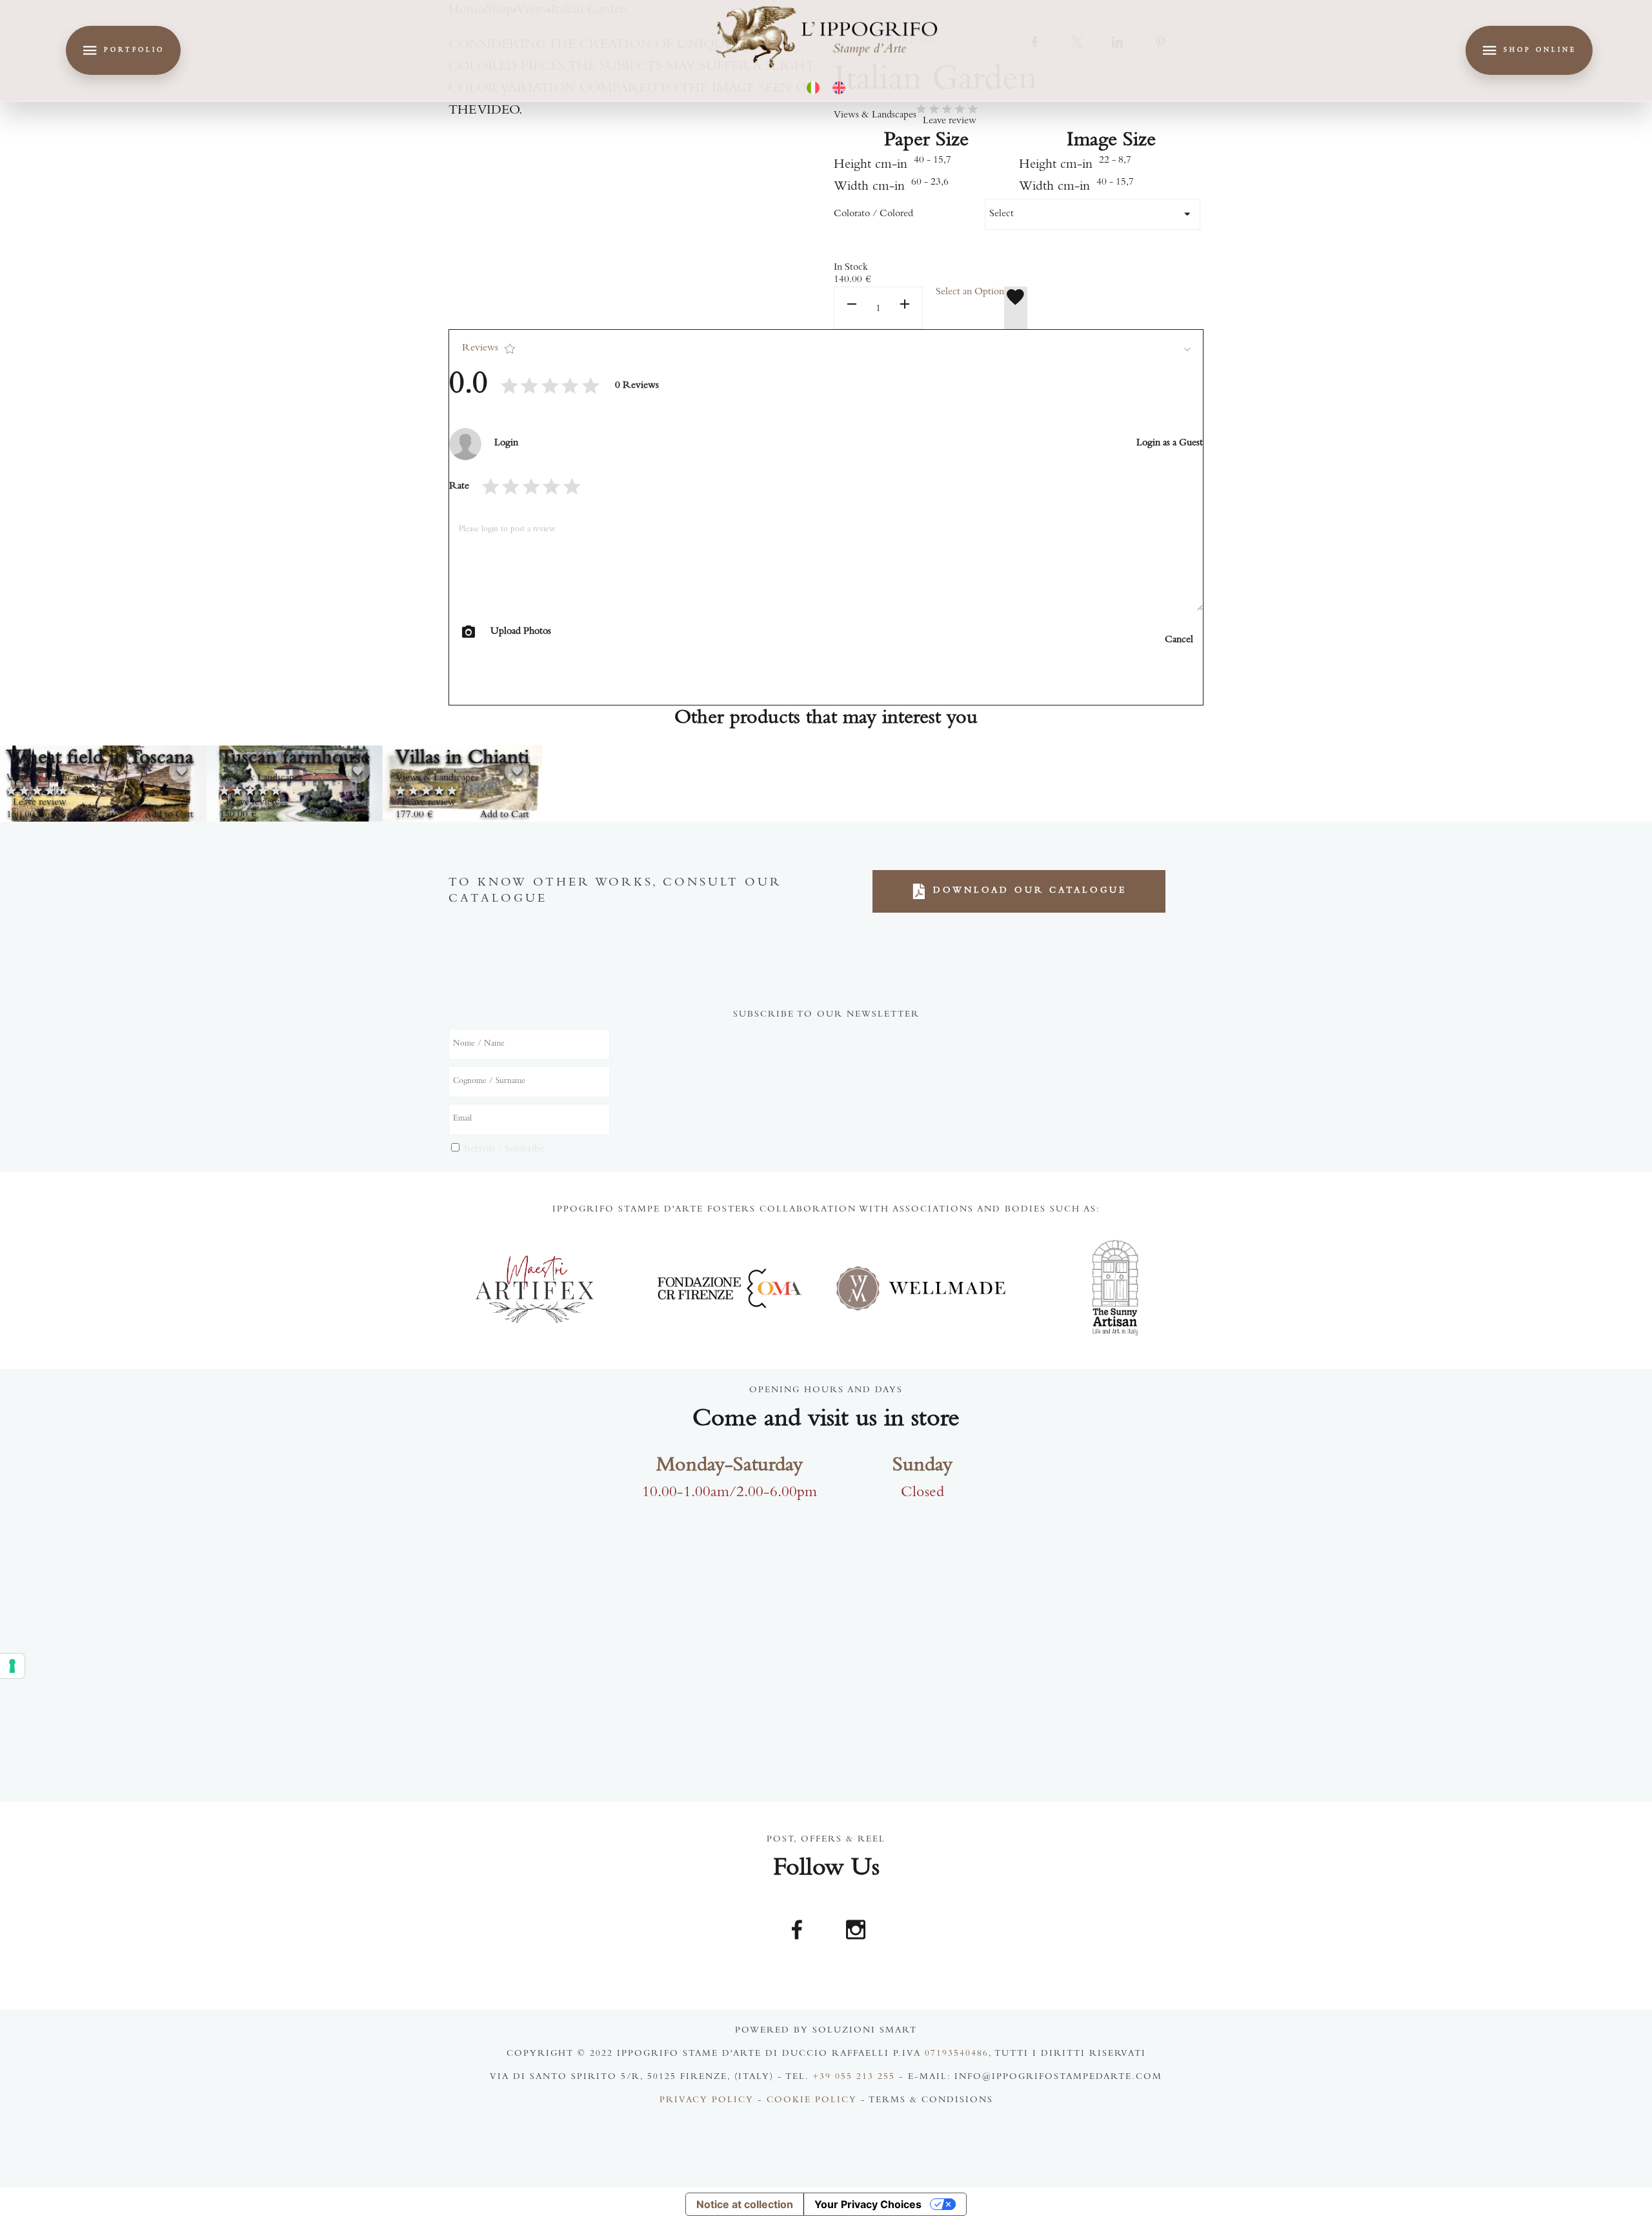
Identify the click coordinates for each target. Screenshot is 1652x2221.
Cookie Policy (812, 2101)
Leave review (950, 121)
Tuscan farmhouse (295, 759)
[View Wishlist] (1016, 308)
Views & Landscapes (875, 116)
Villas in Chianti (462, 759)
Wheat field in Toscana (100, 759)
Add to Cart (169, 815)
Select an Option (970, 292)
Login (506, 443)
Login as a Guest (1170, 443)
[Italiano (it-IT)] (813, 88)
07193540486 (957, 2054)
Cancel (1179, 640)
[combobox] (1093, 214)
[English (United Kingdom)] (839, 88)
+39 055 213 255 (854, 2078)
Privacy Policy (707, 2101)
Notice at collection (745, 2204)
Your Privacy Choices (868, 2204)
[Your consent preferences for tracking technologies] (12, 1666)
